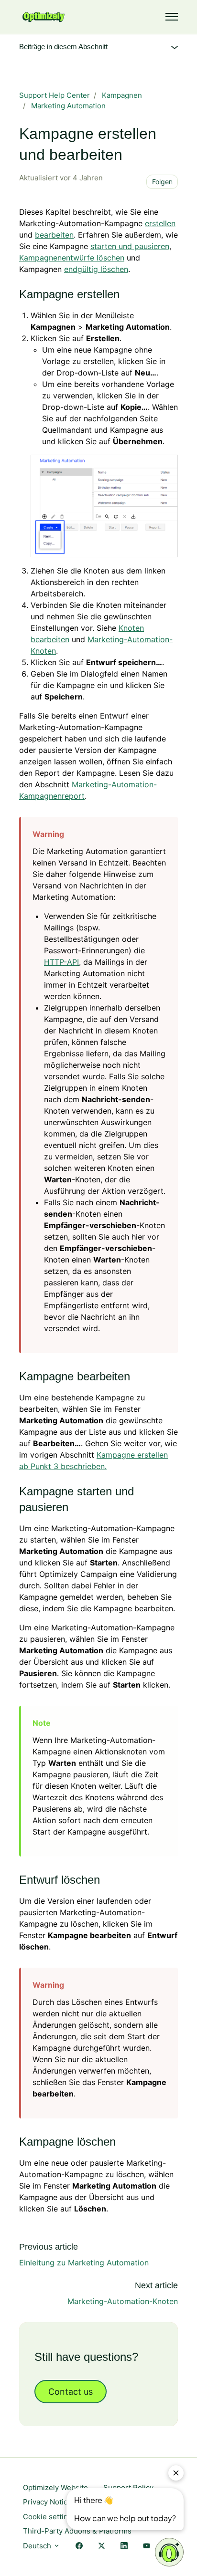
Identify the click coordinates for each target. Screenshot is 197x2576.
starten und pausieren (130, 246)
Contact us (71, 2392)
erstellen (160, 223)
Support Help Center (55, 95)
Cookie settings (49, 2517)
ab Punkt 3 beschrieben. (63, 1466)
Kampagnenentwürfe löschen (72, 258)
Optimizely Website (55, 2487)
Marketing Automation (68, 106)
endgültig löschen (96, 269)
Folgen (162, 182)
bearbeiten (54, 235)
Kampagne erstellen (132, 1455)
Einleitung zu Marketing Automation (84, 2263)
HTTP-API (61, 962)
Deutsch (38, 2546)
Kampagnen (122, 95)
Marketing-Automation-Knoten (123, 2301)
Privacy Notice (47, 2502)
